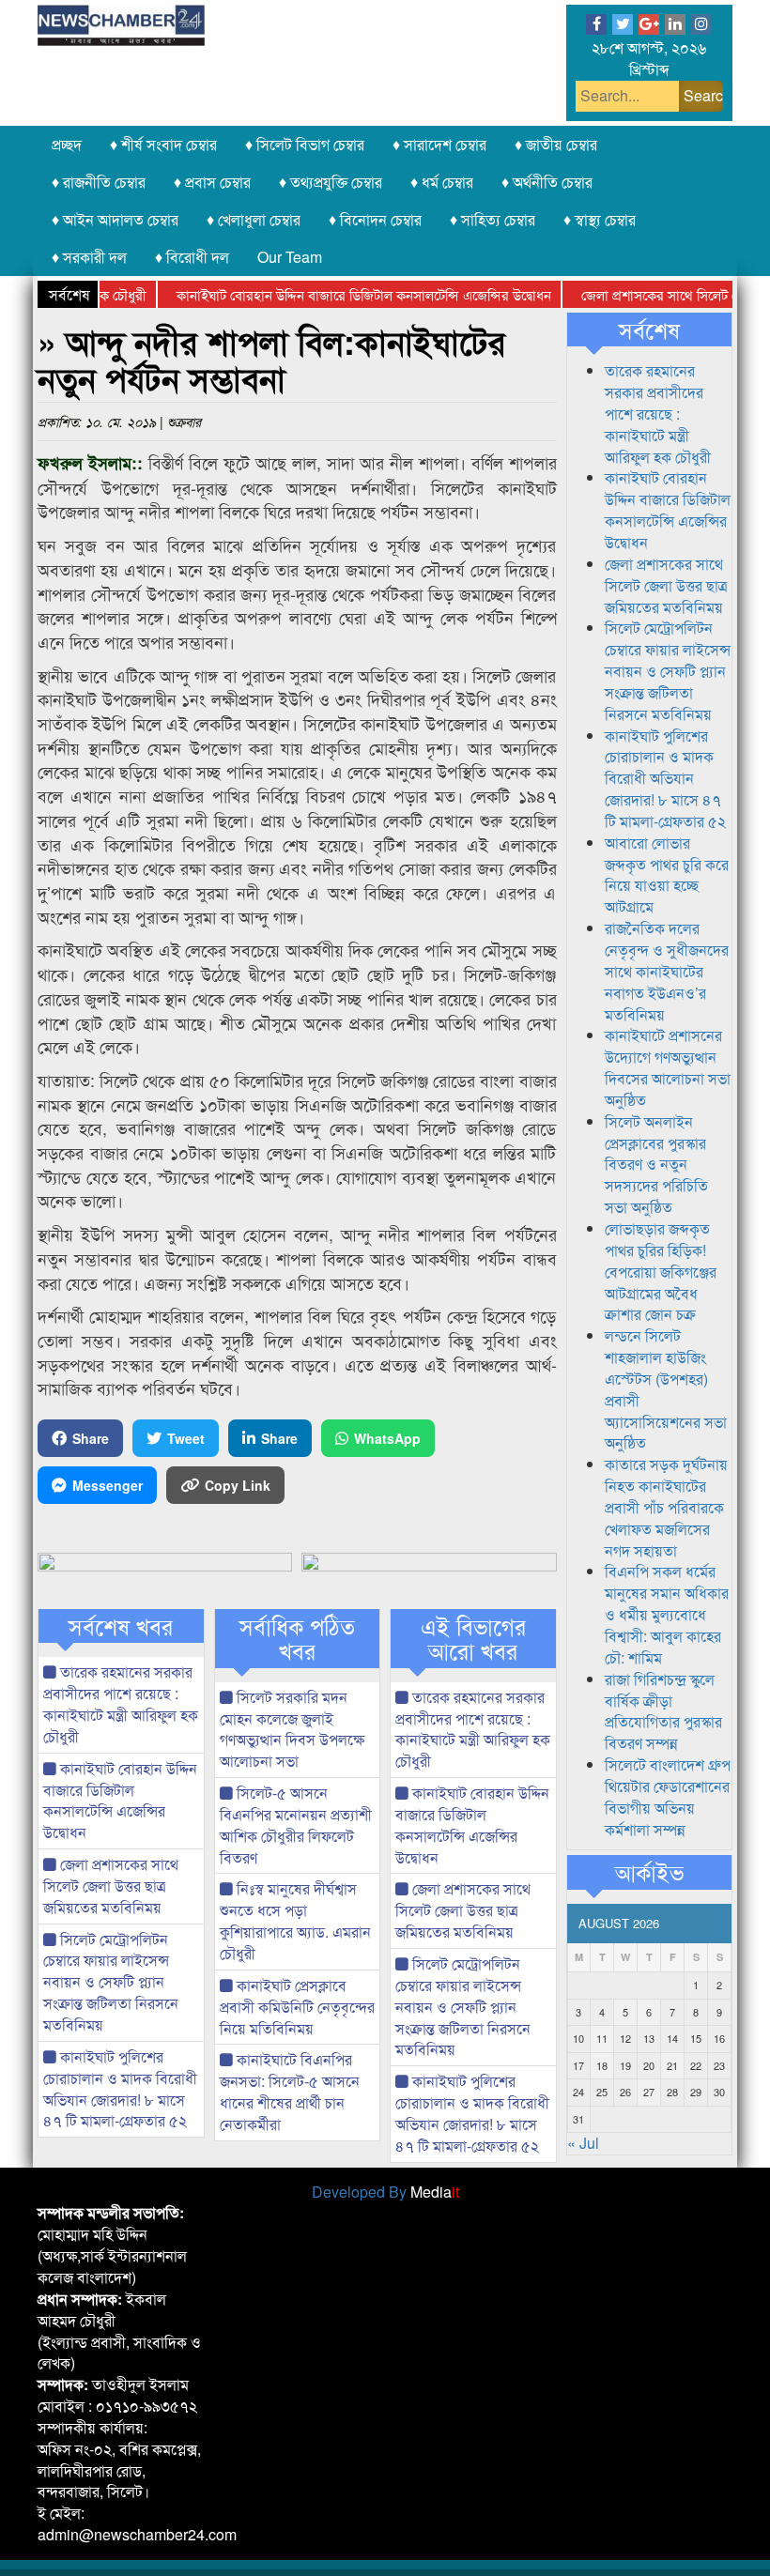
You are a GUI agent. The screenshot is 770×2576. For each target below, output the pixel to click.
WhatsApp (387, 1438)
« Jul (583, 2143)
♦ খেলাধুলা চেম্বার (254, 219)
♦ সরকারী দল (89, 257)
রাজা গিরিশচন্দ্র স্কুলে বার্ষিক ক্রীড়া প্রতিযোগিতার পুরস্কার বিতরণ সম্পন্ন (663, 1711)
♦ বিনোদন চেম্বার (375, 219)
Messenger (108, 1485)
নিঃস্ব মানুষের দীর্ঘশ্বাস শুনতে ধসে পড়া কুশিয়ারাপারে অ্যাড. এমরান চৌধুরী (295, 1921)
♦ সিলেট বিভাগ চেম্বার (305, 144)
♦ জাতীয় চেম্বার (556, 144)
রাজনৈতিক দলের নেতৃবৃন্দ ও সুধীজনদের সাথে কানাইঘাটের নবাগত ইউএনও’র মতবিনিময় (667, 971)
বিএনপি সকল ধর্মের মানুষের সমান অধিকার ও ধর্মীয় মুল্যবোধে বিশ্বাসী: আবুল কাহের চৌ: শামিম (667, 1614)
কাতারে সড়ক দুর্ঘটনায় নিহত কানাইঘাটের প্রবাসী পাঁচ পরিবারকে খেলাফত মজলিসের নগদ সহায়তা (666, 1507)
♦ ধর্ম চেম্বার (442, 182)
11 (602, 2038)
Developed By (385, 2192)
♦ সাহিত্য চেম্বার (493, 219)
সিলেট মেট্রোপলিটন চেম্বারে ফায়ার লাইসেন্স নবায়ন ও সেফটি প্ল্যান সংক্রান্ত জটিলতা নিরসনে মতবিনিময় (111, 1982)
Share (91, 1438)
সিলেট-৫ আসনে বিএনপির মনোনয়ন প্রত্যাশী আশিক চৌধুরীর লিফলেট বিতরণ (296, 1825)
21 (672, 2065)
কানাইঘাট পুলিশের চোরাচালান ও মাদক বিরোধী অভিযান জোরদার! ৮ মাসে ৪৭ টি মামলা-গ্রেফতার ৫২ (120, 2089)
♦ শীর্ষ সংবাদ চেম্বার (163, 144)
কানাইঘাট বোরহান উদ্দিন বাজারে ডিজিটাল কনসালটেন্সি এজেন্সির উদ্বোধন (332, 294)
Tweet (186, 1438)
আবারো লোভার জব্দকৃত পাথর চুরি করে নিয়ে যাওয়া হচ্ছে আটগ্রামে (667, 875)
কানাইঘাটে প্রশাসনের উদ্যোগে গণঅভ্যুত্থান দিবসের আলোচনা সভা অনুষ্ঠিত (668, 1067)
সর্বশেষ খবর (121, 1626)
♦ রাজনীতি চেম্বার (99, 182)
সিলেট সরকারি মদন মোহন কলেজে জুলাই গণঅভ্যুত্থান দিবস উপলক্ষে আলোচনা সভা (292, 1729)
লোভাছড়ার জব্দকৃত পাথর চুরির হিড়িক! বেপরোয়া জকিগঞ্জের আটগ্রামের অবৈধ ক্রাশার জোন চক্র (661, 1271)
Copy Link (238, 1485)
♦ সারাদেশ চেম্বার (439, 144)
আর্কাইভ (649, 1872)
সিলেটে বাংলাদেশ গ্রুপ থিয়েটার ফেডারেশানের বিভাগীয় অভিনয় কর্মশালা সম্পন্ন (668, 1797)
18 (602, 2065)
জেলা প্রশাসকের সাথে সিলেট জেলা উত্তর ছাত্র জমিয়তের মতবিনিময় (111, 1886)
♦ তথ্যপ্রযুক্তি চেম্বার (331, 182)
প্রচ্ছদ (67, 144)
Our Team (290, 257)
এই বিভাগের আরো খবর (473, 1639)
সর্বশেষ (649, 330)
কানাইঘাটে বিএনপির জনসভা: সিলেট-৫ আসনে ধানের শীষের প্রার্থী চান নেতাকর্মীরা (290, 2092)
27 (649, 2092)
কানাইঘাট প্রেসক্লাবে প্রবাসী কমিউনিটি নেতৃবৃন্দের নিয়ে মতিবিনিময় (297, 2007)
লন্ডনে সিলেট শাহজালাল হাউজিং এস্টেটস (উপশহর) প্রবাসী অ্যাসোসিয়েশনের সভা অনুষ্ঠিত (666, 1389)
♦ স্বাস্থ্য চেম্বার (600, 219)
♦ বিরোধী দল (192, 257)
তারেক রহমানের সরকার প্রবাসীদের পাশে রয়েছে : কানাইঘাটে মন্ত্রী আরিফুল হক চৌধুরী (121, 1704)
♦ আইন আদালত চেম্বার (115, 219)
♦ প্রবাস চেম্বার (212, 182)
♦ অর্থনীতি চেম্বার (547, 182)
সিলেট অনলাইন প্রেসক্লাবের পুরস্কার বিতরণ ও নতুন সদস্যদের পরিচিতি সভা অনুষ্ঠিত (656, 1164)
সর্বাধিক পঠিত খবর (297, 1639)
